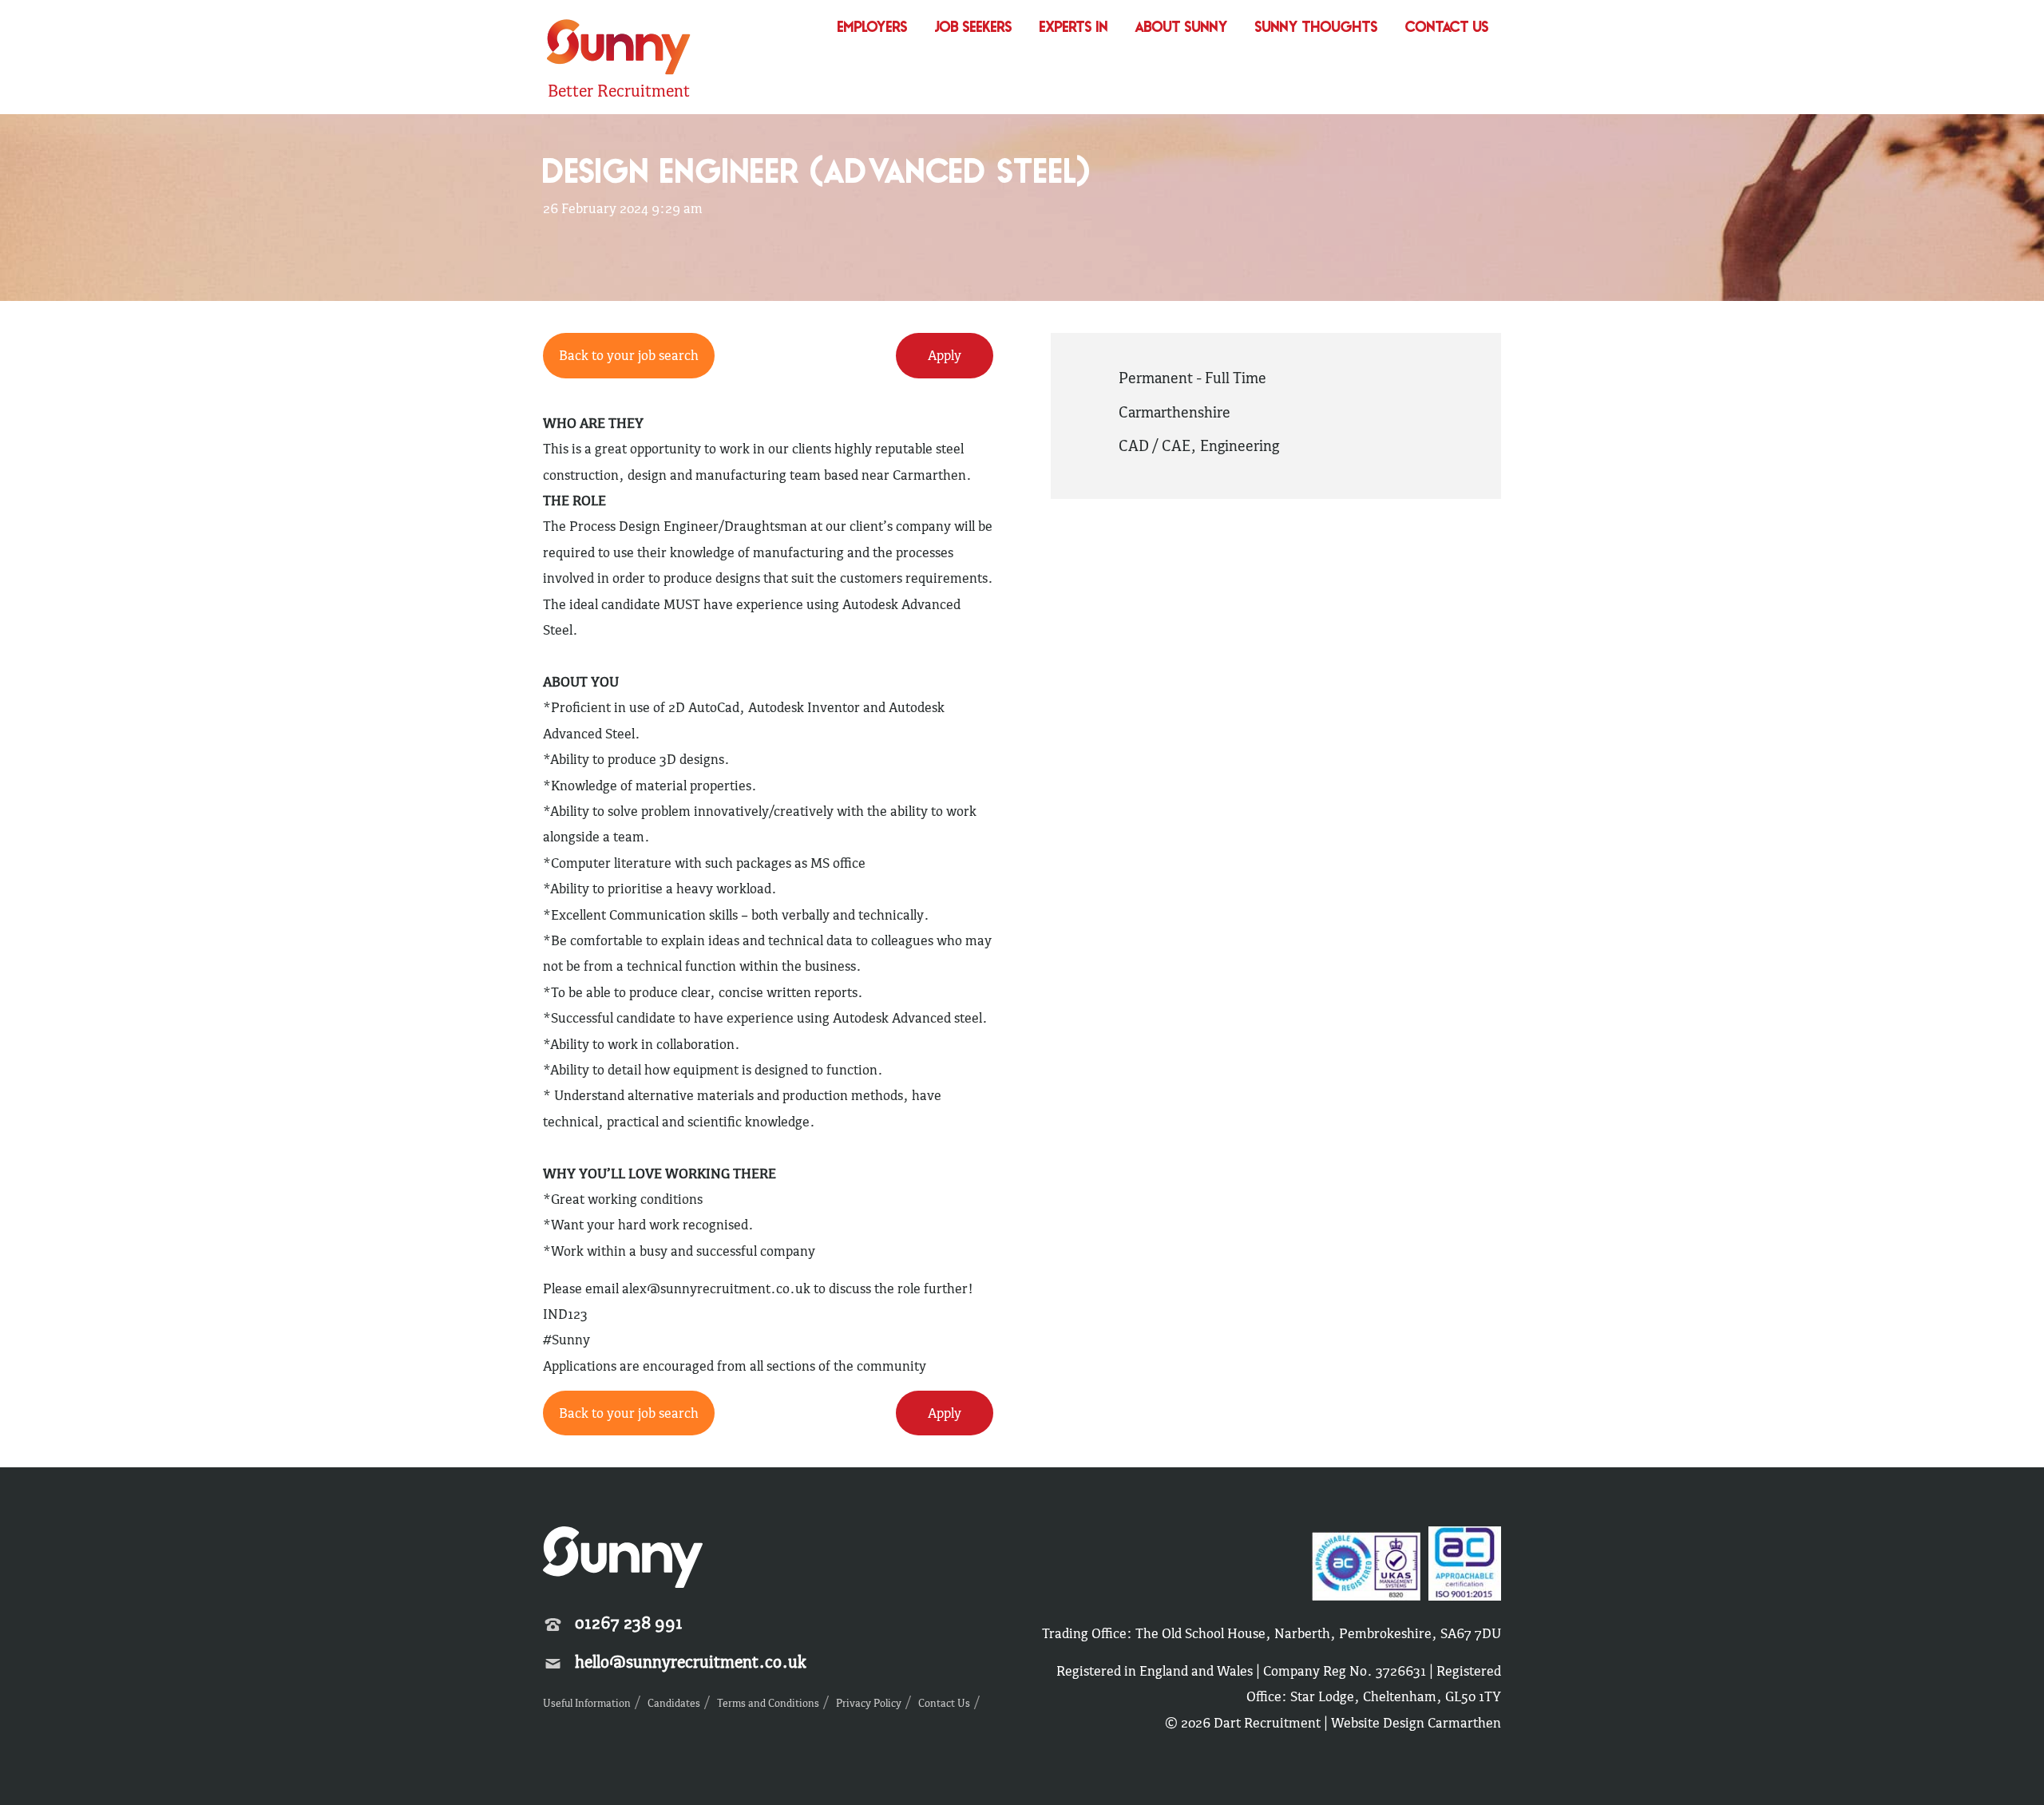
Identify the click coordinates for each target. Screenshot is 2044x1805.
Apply (945, 355)
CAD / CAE (1155, 445)
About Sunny (1182, 28)
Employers (873, 28)
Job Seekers (974, 28)
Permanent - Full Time (1192, 378)
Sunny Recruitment (616, 49)
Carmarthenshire (1175, 412)
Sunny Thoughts (1317, 28)
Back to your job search (629, 355)
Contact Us (1447, 28)
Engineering (1240, 445)
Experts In (1074, 28)
